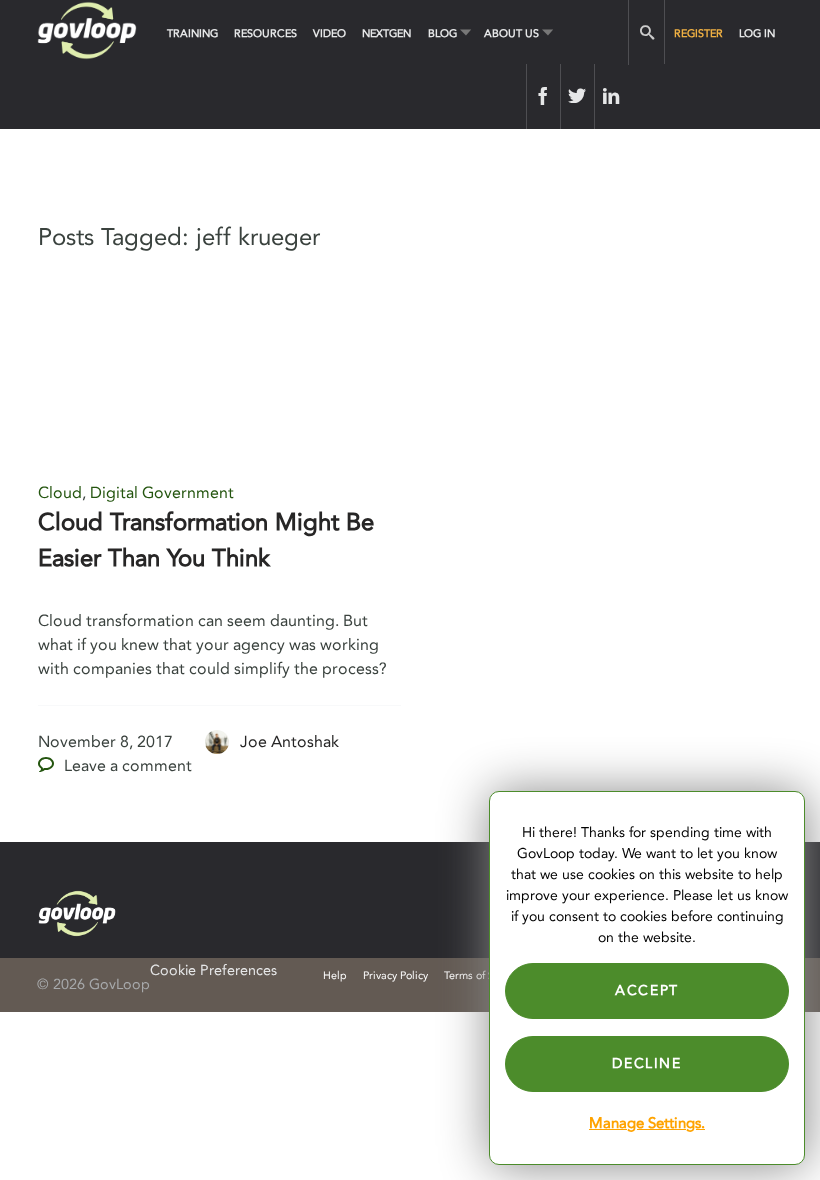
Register (698, 33)
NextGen (386, 33)
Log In (757, 33)
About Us (511, 33)
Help (335, 975)
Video (329, 33)
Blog (442, 33)
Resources (265, 33)
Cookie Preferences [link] (213, 970)
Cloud (60, 493)
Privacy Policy (395, 975)
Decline (646, 1063)
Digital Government (162, 493)
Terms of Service (483, 975)
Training (192, 33)
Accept (647, 990)
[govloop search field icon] (646, 32)
